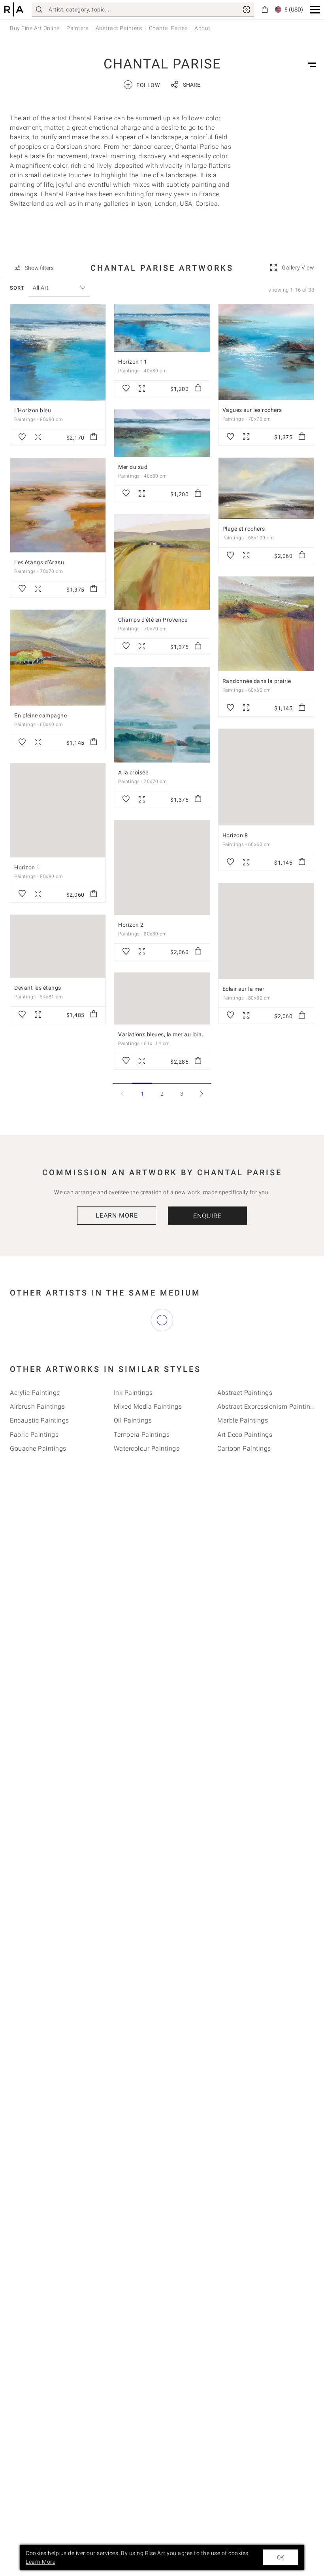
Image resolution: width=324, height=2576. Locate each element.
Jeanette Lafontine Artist (254, 1330)
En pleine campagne (40, 715)
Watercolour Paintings (147, 1492)
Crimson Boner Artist (248, 1344)
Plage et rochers (244, 529)
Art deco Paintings (245, 1479)
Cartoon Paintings (244, 1492)
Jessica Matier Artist (40, 1344)
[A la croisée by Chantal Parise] (162, 715)
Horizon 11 (133, 362)
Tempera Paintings (142, 1479)
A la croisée (133, 772)
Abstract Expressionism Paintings (267, 1451)
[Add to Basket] (94, 437)
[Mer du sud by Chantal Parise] (162, 433)
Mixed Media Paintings (148, 1451)
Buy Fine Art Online (35, 28)
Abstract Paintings (245, 1437)
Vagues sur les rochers (252, 410)
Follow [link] (143, 84)
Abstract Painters (119, 28)
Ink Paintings (133, 1437)
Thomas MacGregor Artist (48, 1358)
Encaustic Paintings (40, 1465)
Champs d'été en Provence (153, 620)
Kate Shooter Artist (245, 1372)
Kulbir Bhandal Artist (145, 1330)
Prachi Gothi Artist (37, 1316)
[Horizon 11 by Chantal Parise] (162, 328)
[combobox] (55, 288)
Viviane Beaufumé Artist (150, 1316)
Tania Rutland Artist (143, 1372)
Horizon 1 (27, 867)
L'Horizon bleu (33, 410)
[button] (315, 10)
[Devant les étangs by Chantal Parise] (58, 946)
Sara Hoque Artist (243, 1358)
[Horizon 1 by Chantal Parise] (58, 810)
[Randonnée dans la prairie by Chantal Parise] (266, 624)
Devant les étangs (38, 988)
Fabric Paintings (34, 1479)
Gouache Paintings (38, 1492)
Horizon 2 (131, 925)
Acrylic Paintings (35, 1437)
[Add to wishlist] (22, 437)
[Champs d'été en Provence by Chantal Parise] (162, 562)
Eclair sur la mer (244, 989)
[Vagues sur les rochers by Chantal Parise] (266, 352)
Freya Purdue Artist (142, 1358)
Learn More (117, 1215)
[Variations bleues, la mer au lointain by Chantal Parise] (162, 999)
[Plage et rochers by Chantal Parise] (266, 488)
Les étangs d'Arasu (39, 562)
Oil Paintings (133, 1465)
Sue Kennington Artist (42, 1372)
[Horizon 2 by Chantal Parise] (162, 868)
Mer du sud (133, 467)
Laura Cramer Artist (39, 1330)
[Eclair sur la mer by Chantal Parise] (266, 931)
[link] (247, 9)
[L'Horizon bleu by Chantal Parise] (58, 352)
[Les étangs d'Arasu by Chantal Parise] (58, 505)
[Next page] (202, 1094)
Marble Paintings (243, 1465)
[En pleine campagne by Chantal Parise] (58, 658)
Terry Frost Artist (242, 1316)
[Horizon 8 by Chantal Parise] (266, 777)
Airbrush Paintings (37, 1451)
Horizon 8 (235, 835)
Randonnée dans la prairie (257, 681)
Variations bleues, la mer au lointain (165, 1034)
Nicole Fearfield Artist (146, 1344)
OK (281, 2557)
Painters (77, 28)
